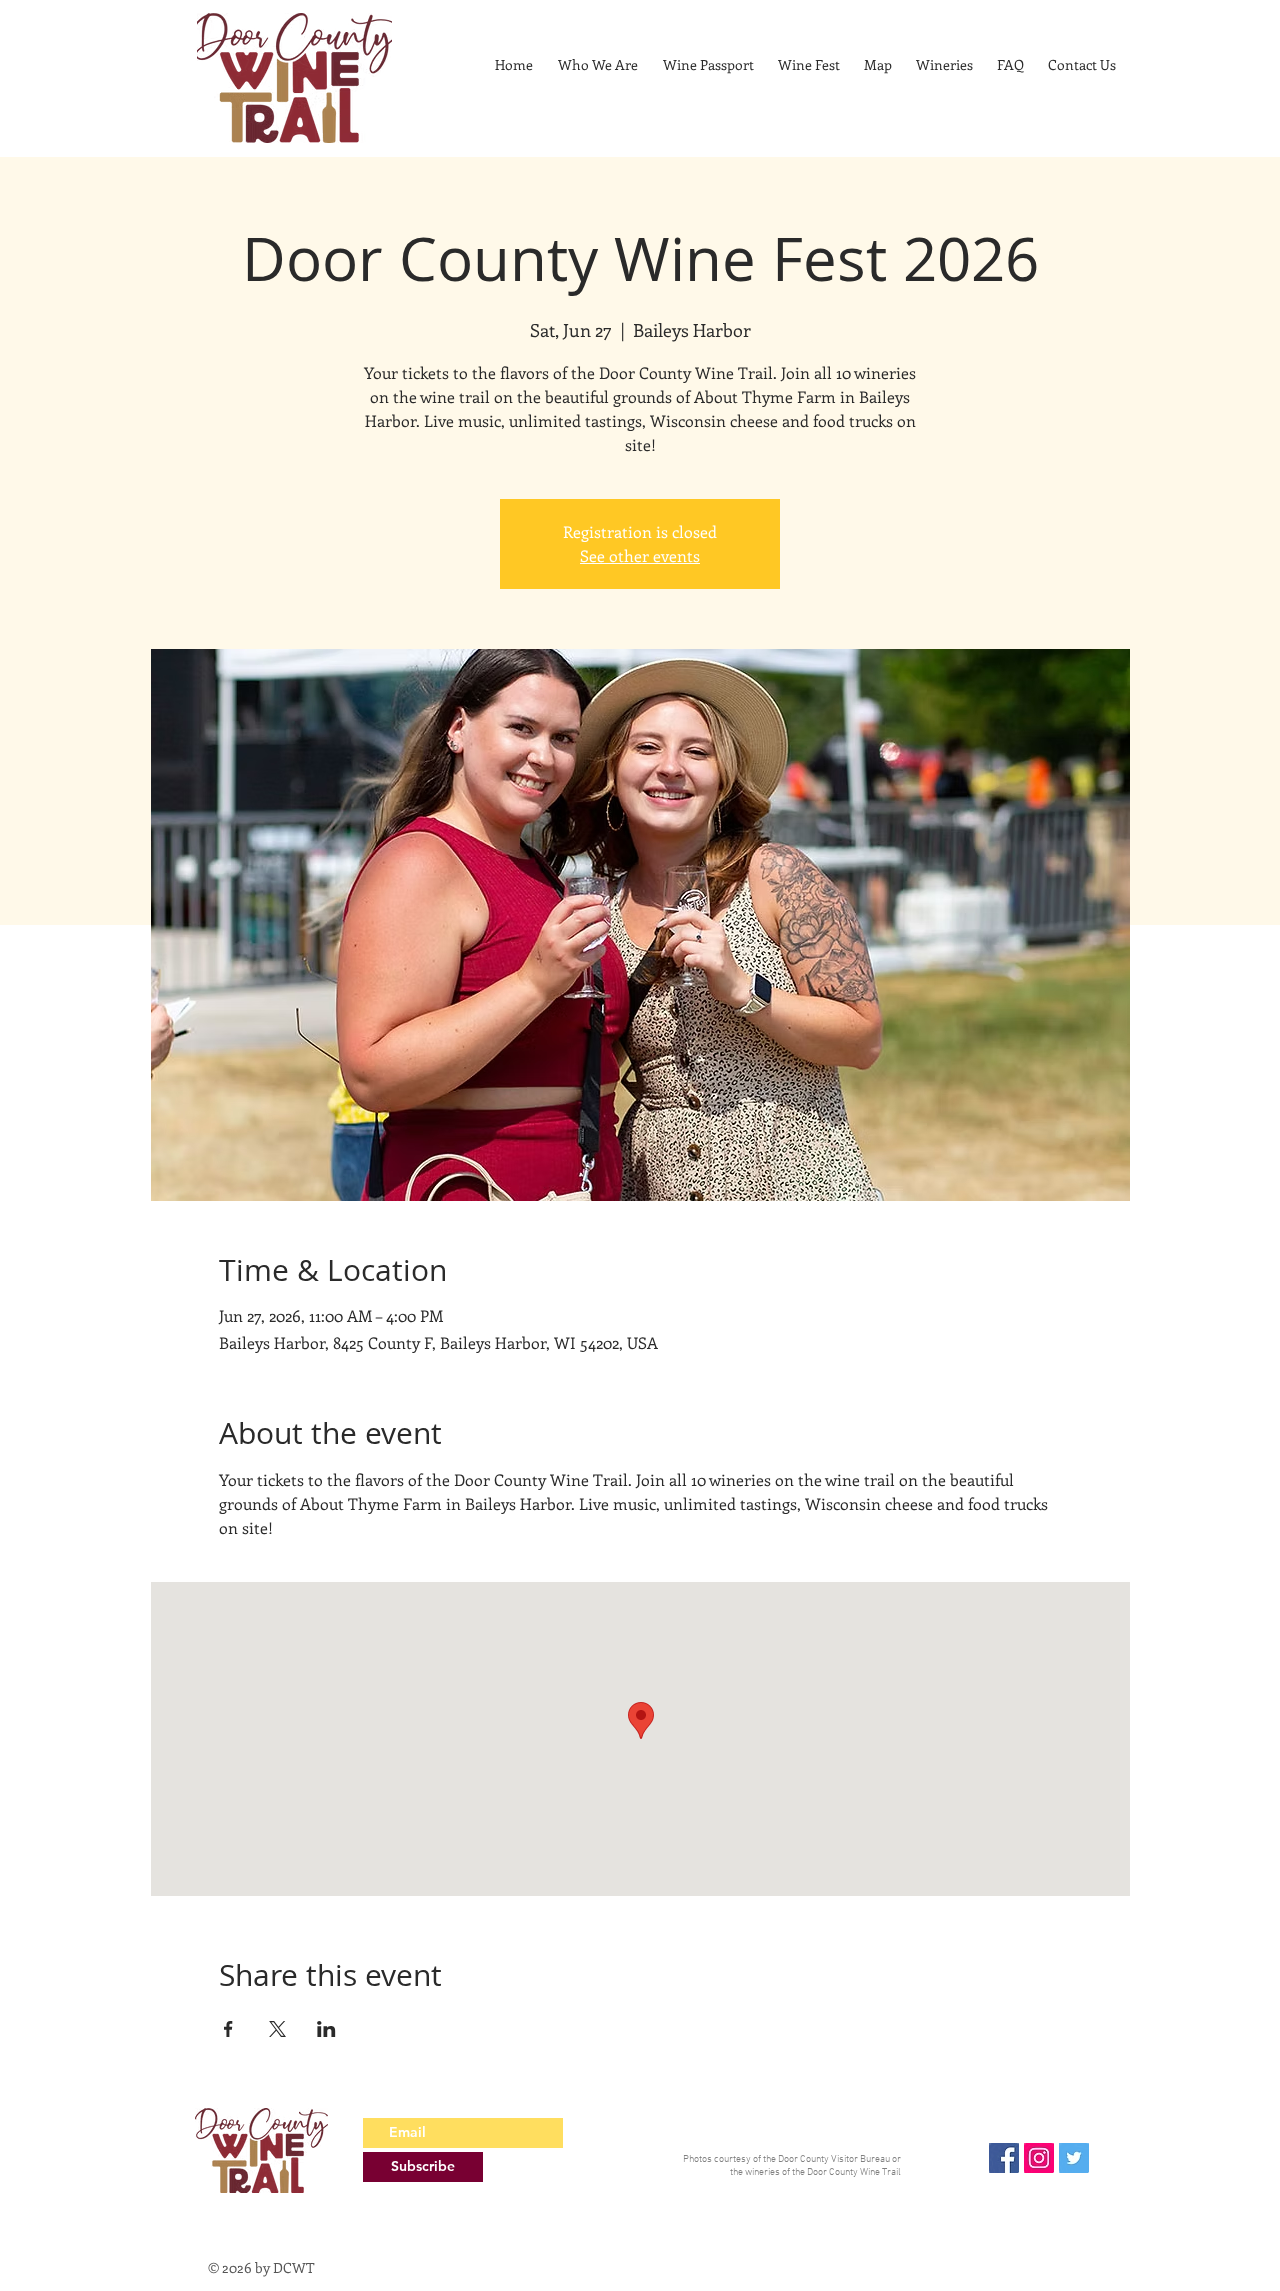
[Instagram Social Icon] (1039, 2158)
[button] (944, 65)
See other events (640, 555)
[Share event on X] (277, 2029)
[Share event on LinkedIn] (326, 2029)
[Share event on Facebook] (228, 2029)
